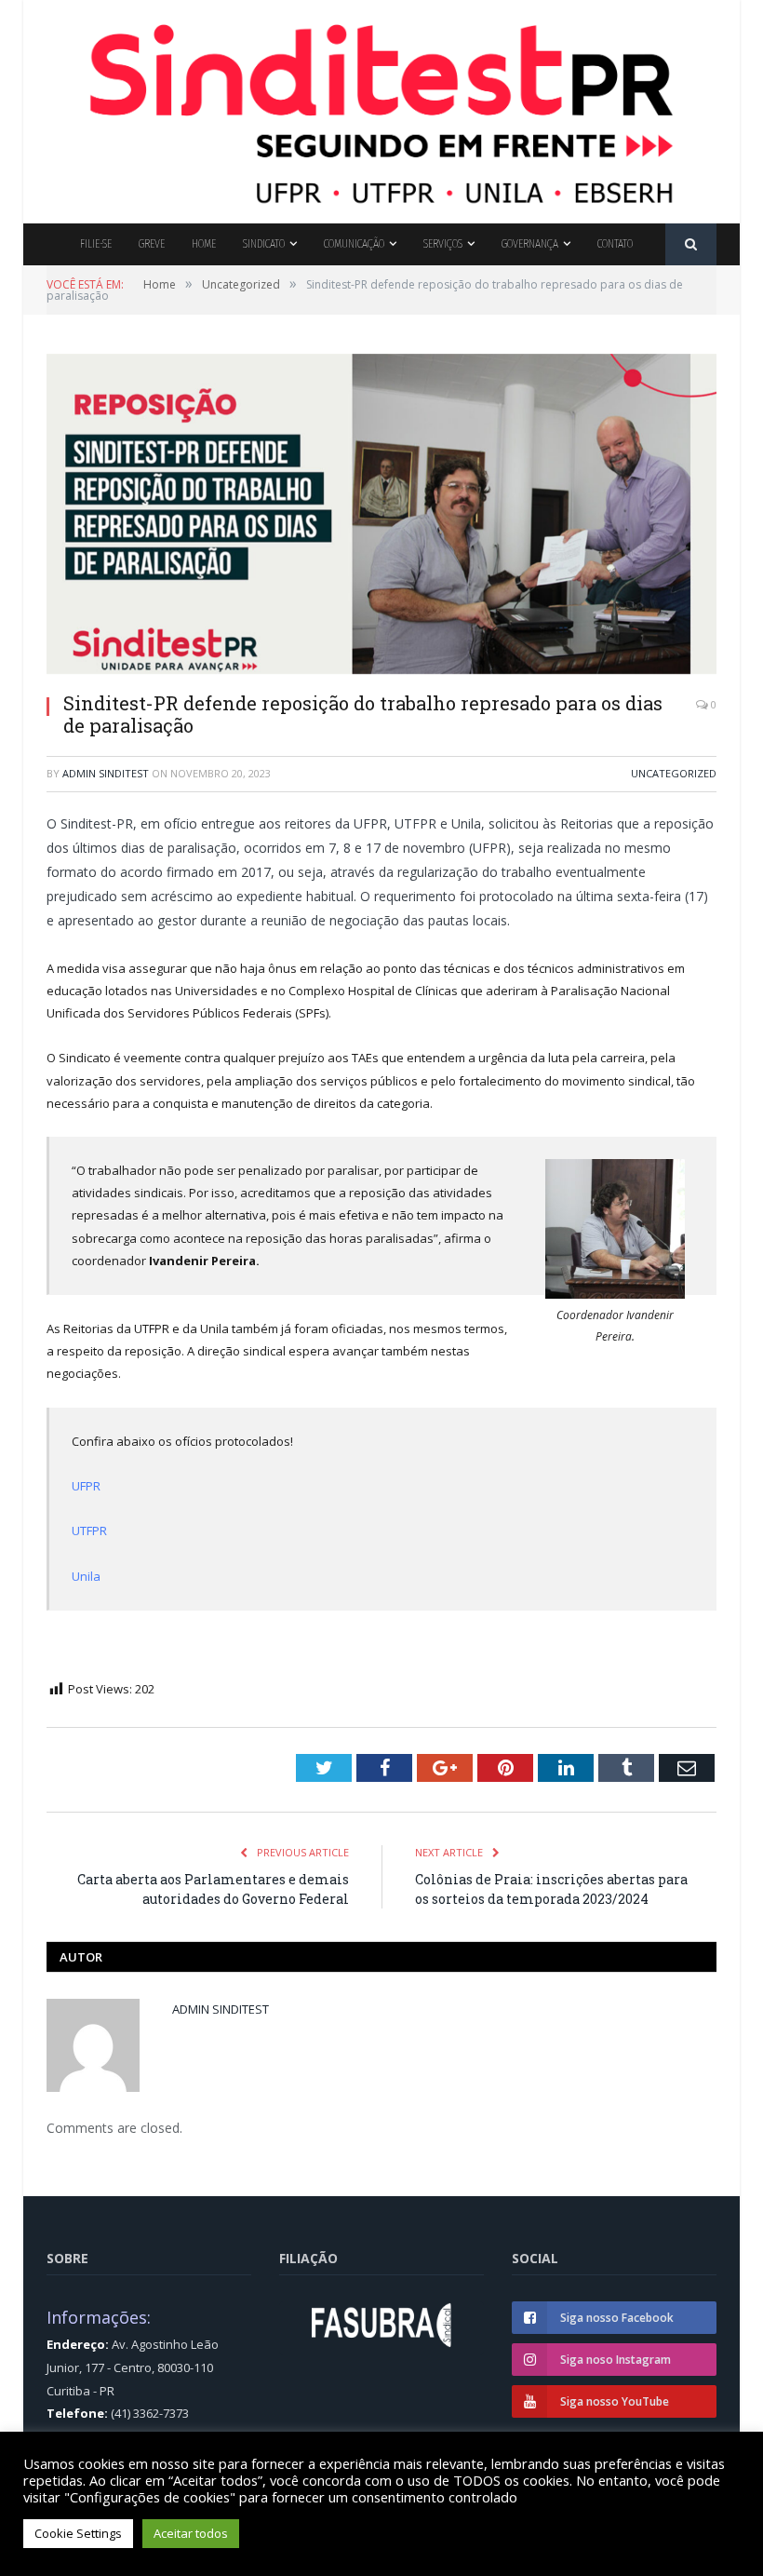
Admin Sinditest (106, 773)
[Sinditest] (381, 108)
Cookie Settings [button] (78, 2533)
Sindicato (264, 243)
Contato (615, 243)
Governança (530, 243)
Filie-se (96, 243)
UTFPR (89, 1531)
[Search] (691, 244)
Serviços (443, 243)
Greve (152, 243)
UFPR (86, 1486)
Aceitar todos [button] (191, 2533)
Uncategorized (674, 773)
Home (204, 243)
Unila (86, 1576)
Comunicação (354, 243)
